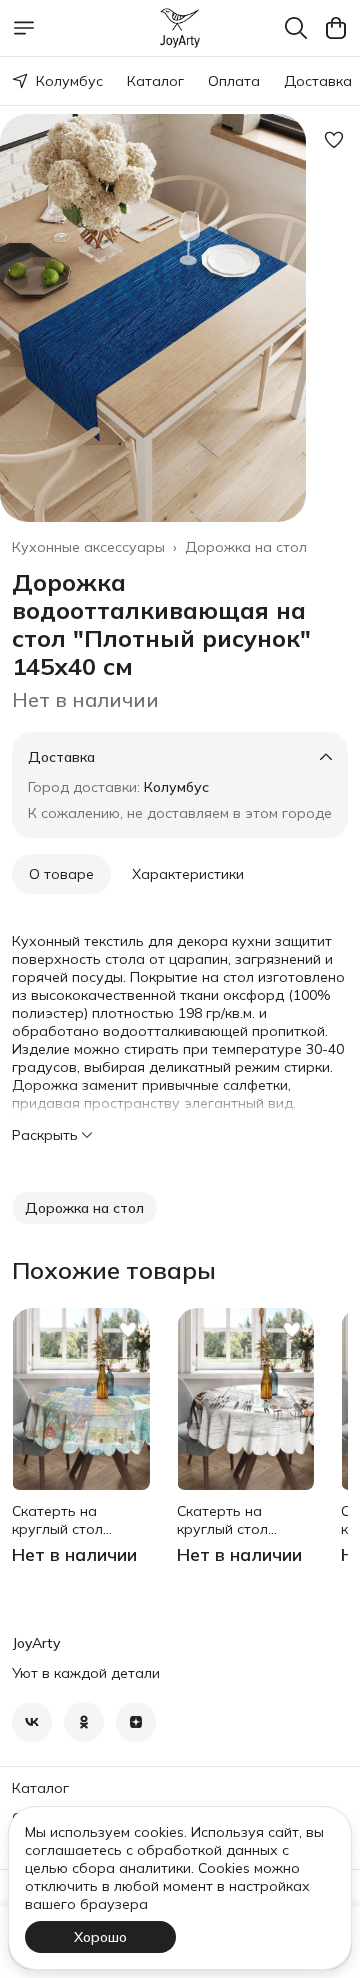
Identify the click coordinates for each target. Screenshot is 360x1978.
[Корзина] (336, 28)
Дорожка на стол (246, 547)
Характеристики (188, 874)
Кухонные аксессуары (88, 547)
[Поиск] (296, 28)
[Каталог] (24, 28)
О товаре (61, 874)
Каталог (155, 81)
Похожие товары (114, 1270)
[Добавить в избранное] (334, 140)
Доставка (318, 81)
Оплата (234, 81)
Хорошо (100, 1937)
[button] (84, 1208)
